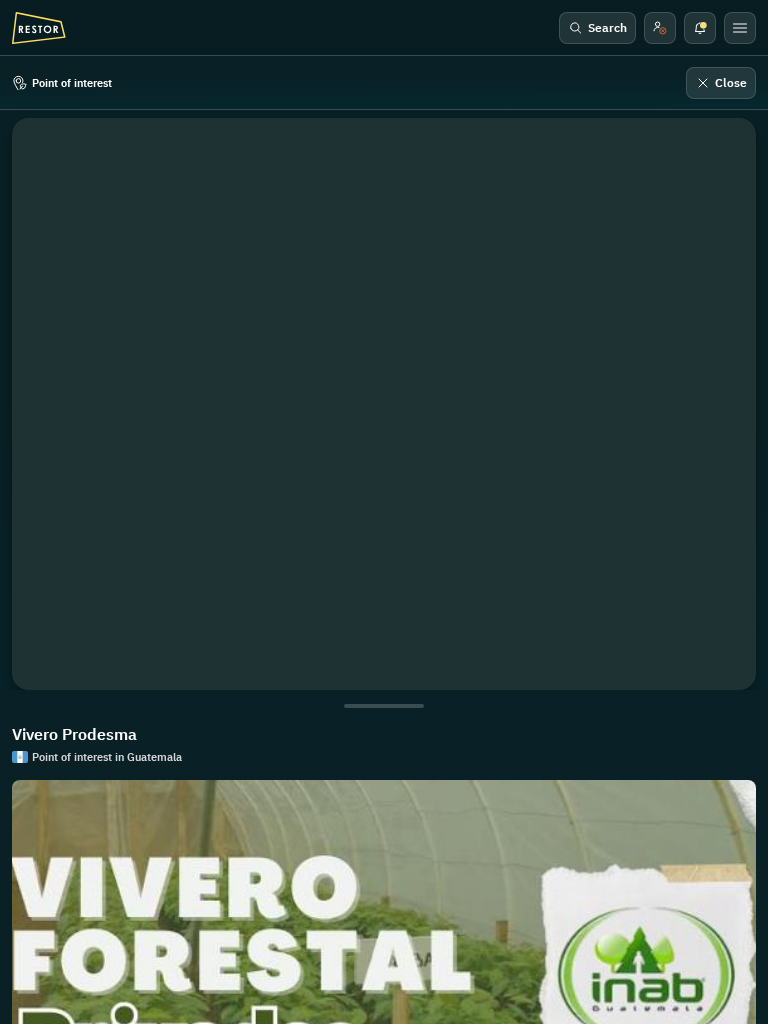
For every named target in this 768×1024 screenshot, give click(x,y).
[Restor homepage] (39, 28)
